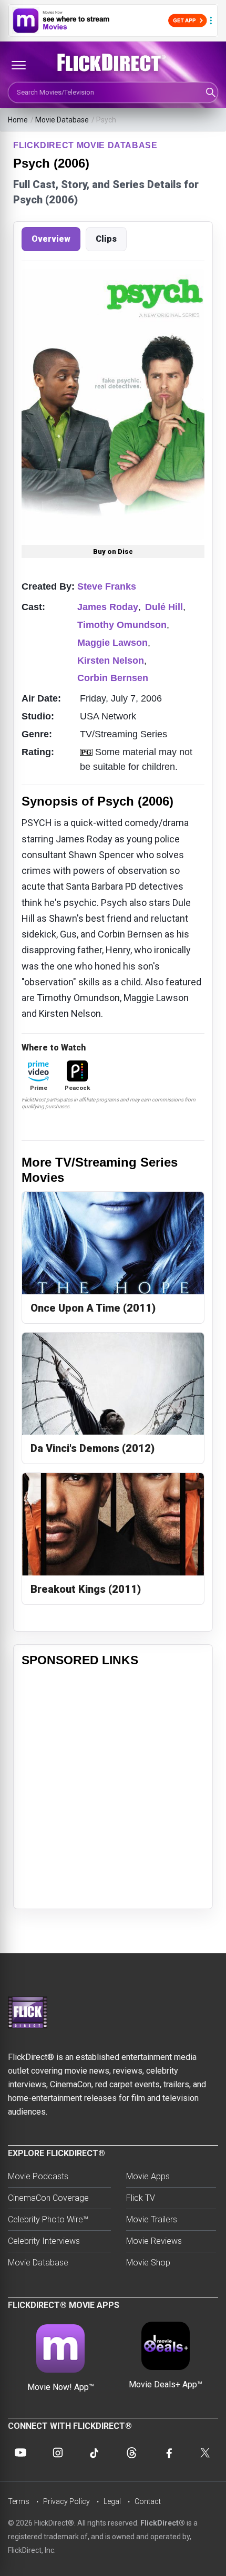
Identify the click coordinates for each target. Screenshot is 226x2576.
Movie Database (62, 120)
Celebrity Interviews (44, 2241)
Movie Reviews (154, 2241)
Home (18, 120)
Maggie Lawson (112, 643)
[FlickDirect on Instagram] (58, 2453)
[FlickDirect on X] (206, 2453)
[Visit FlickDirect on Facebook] (169, 2453)
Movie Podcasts (38, 2176)
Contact (148, 2501)
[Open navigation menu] (18, 65)
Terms (19, 2501)
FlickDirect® (163, 2523)
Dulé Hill (164, 607)
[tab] (51, 239)
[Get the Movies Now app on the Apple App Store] (113, 20)
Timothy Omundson (122, 625)
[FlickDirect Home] (113, 63)
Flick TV (141, 2198)
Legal (112, 2501)
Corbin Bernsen (113, 678)
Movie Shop (148, 2263)
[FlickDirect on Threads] (131, 2453)
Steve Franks (107, 586)
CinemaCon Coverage (48, 2198)
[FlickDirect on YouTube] (20, 2453)
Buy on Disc (113, 552)
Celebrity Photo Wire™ (48, 2219)
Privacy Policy (66, 2501)
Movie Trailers (152, 2219)
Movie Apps (148, 2176)
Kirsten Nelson (111, 661)
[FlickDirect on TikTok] (95, 2453)
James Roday (108, 607)
